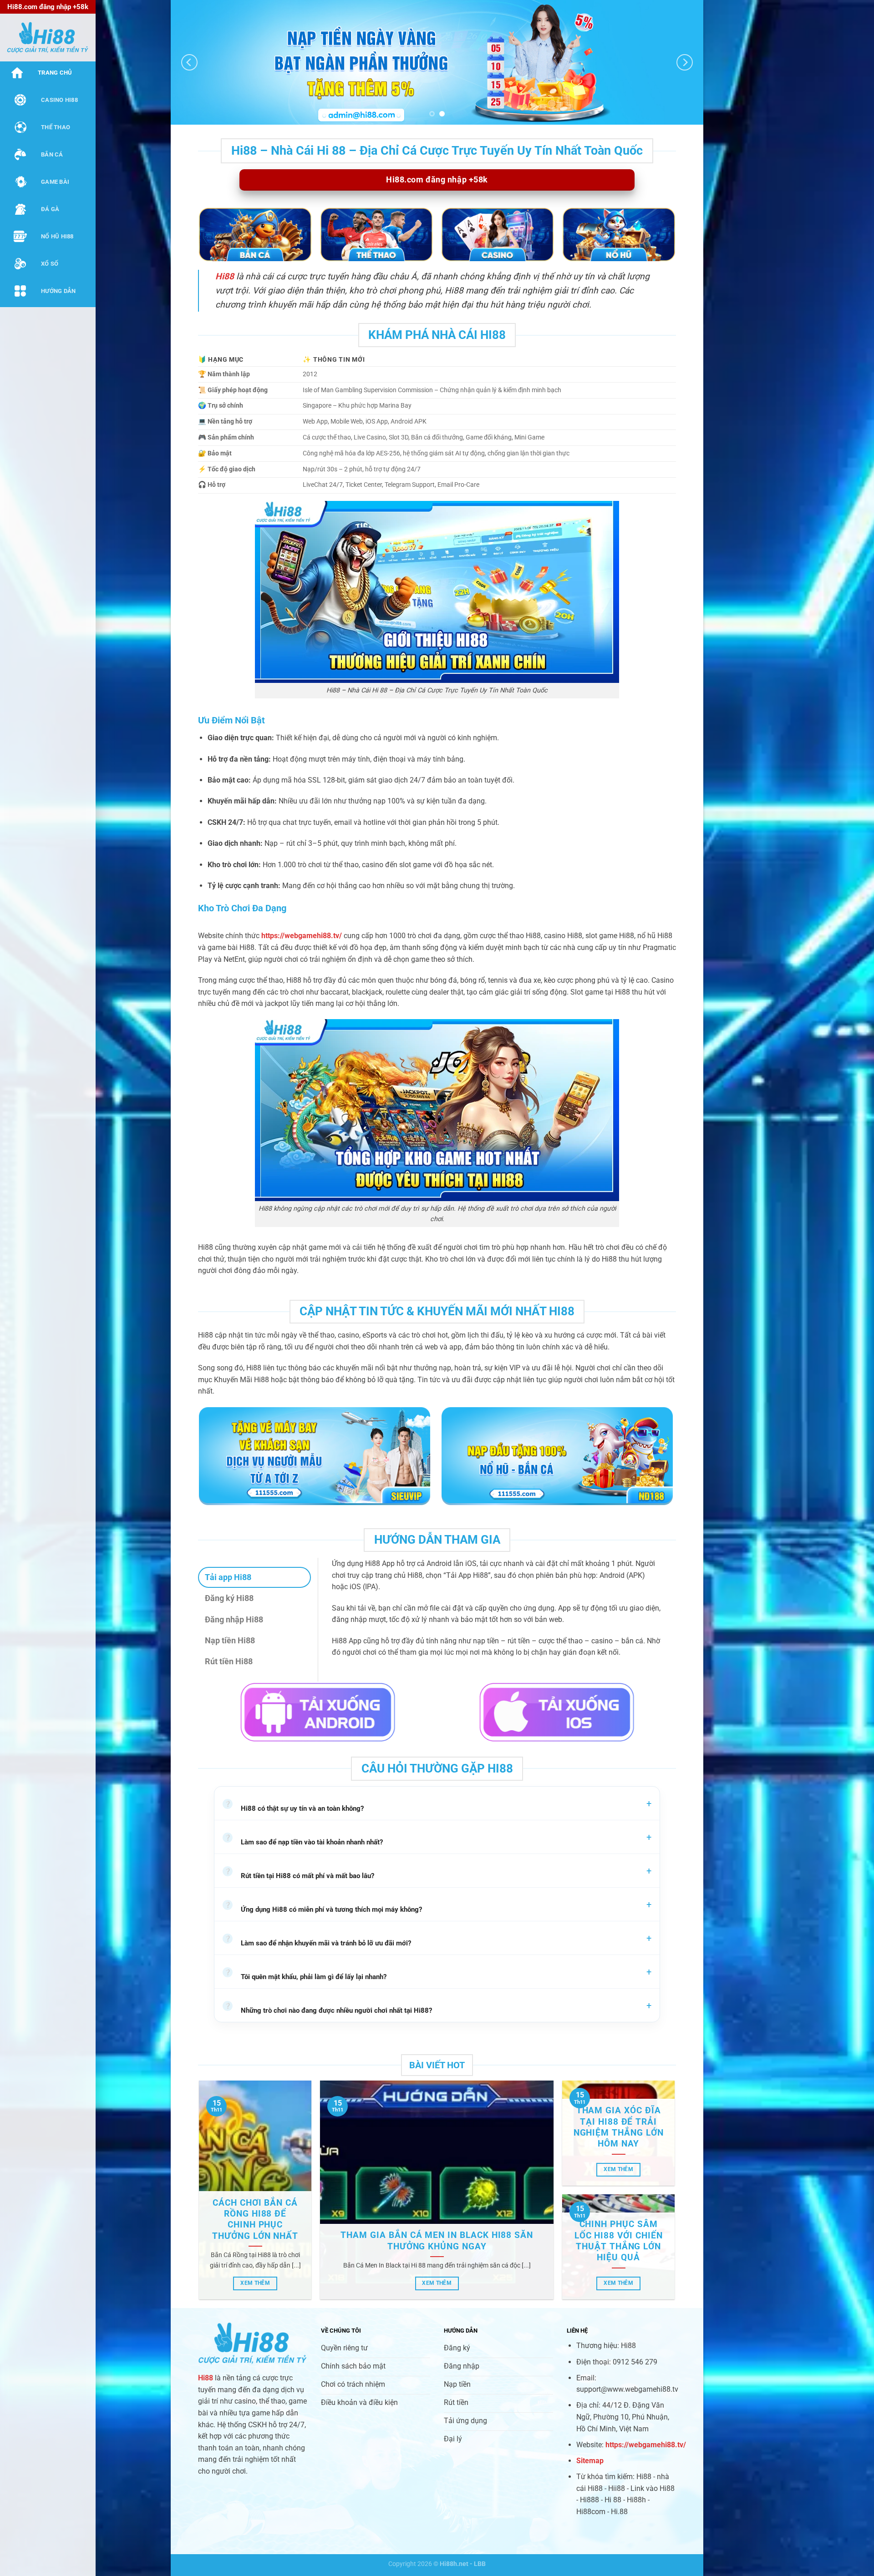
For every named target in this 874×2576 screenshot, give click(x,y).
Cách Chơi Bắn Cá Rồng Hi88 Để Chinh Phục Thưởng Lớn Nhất (255, 2220)
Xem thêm (255, 2283)
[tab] (254, 1577)
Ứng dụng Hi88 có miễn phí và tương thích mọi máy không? (323, 1908)
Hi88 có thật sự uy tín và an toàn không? (294, 1807)
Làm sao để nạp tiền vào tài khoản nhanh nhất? (304, 1840)
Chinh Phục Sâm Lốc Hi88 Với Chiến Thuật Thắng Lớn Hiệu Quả (619, 2241)
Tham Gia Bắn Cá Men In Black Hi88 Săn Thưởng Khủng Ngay (437, 2241)
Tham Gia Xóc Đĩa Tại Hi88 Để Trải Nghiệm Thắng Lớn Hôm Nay (619, 2127)
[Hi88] (48, 38)
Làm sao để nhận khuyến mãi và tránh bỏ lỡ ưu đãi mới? (318, 1941)
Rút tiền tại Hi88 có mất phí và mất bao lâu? (300, 1874)
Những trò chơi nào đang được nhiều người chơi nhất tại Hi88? (328, 2009)
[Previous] (189, 63)
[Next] (685, 63)
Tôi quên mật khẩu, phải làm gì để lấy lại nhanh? (306, 1975)
